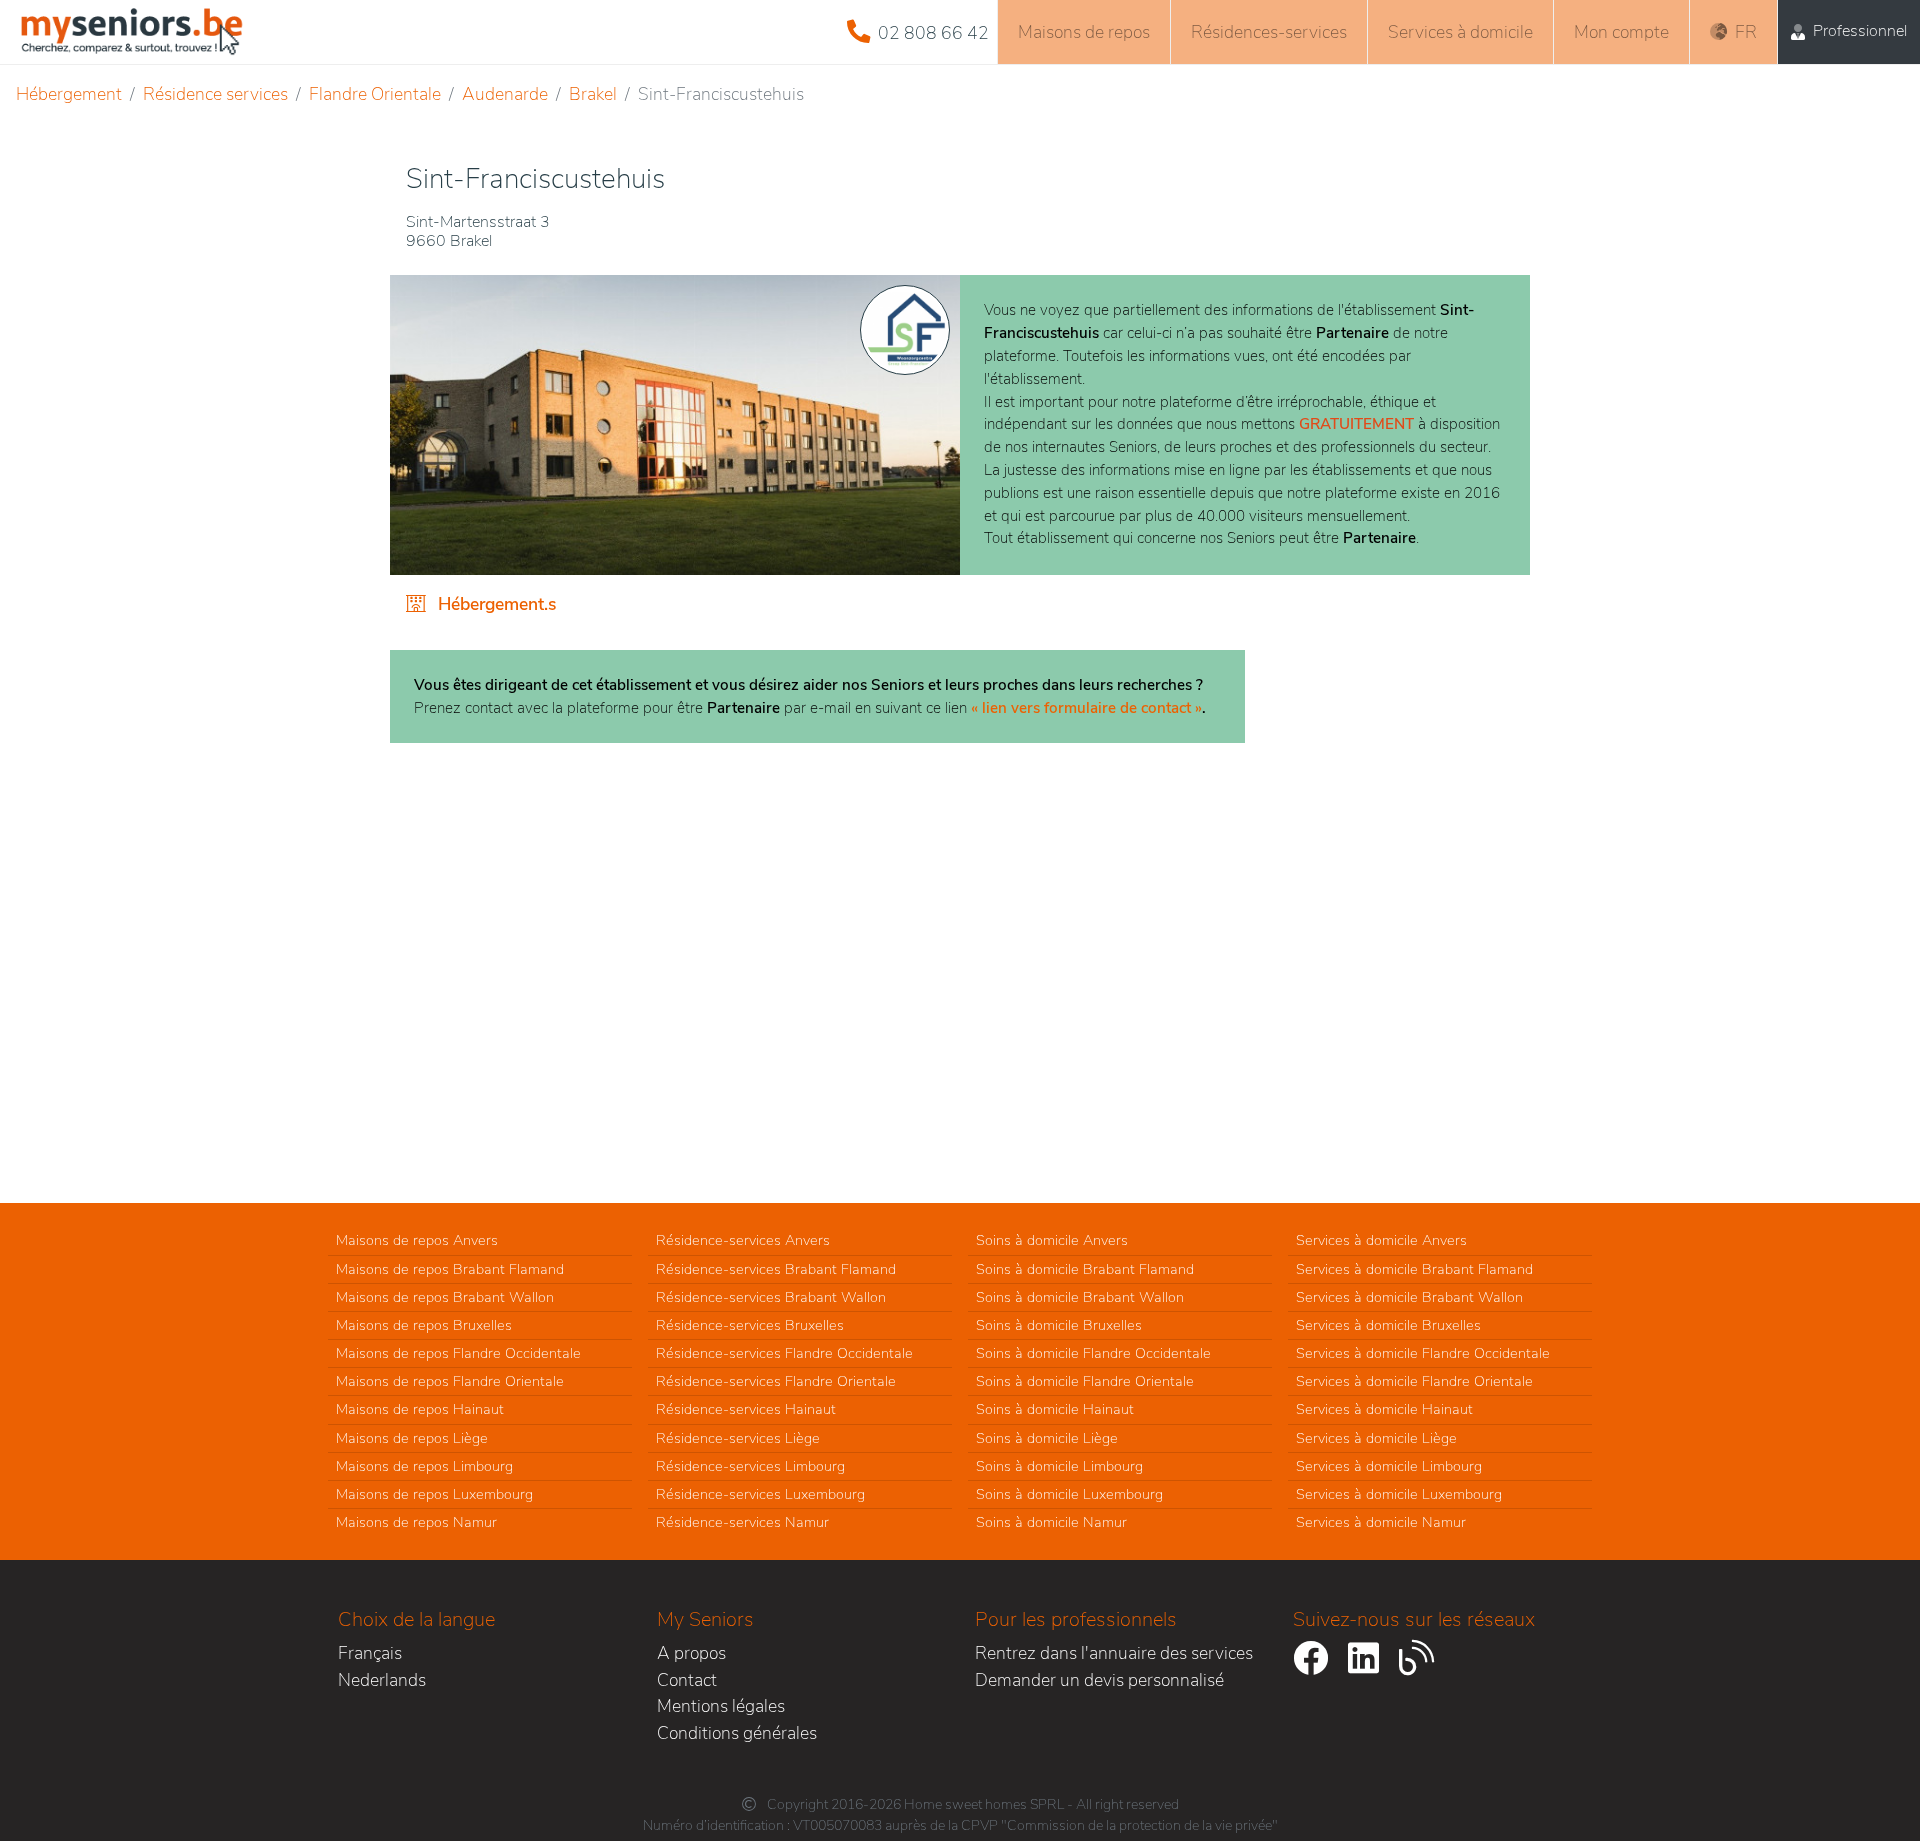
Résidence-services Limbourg (750, 1466)
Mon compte (1621, 32)
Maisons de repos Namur (416, 1522)
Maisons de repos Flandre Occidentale (458, 1353)
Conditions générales (737, 1733)
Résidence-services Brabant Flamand (776, 1269)
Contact (687, 1680)
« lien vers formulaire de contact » (1086, 708)
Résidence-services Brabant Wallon (771, 1297)
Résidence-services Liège (738, 1438)
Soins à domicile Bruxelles (1059, 1325)
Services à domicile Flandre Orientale (1414, 1381)
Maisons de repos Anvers (417, 1240)
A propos (691, 1653)
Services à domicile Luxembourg (1399, 1494)
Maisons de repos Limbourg (424, 1466)
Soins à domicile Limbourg (1059, 1466)
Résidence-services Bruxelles (750, 1325)
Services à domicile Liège (1376, 1438)
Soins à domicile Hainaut (1055, 1409)
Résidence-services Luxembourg (760, 1494)
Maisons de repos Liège (412, 1438)
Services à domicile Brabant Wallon (1409, 1297)
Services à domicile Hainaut (1384, 1409)
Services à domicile (1460, 32)
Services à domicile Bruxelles (1388, 1325)
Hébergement (69, 94)
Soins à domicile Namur (1051, 1522)
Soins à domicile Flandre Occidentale (1093, 1353)
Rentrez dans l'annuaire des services (1114, 1653)
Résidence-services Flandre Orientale (776, 1381)
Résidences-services (1269, 32)
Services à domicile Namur (1381, 1522)
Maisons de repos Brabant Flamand (450, 1269)
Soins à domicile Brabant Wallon (1080, 1297)
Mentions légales (721, 1706)
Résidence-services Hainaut (746, 1409)
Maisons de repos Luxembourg (434, 1494)
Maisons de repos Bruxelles (424, 1325)
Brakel (593, 94)
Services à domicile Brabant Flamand (1414, 1269)
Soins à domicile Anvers (1052, 1240)
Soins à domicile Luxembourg (1069, 1494)
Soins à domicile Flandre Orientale (1085, 1381)
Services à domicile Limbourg (1389, 1466)
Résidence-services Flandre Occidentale (784, 1353)
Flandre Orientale (375, 94)
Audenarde (505, 94)
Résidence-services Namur (742, 1522)
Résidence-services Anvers (743, 1240)
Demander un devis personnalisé (1099, 1680)
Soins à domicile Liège (1047, 1438)
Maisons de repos (1084, 32)
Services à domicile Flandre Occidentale (1423, 1353)
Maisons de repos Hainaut (420, 1409)
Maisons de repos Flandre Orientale (450, 1381)
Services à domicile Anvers (1381, 1240)
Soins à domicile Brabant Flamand (1085, 1269)
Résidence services (215, 94)
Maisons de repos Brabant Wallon (445, 1297)
